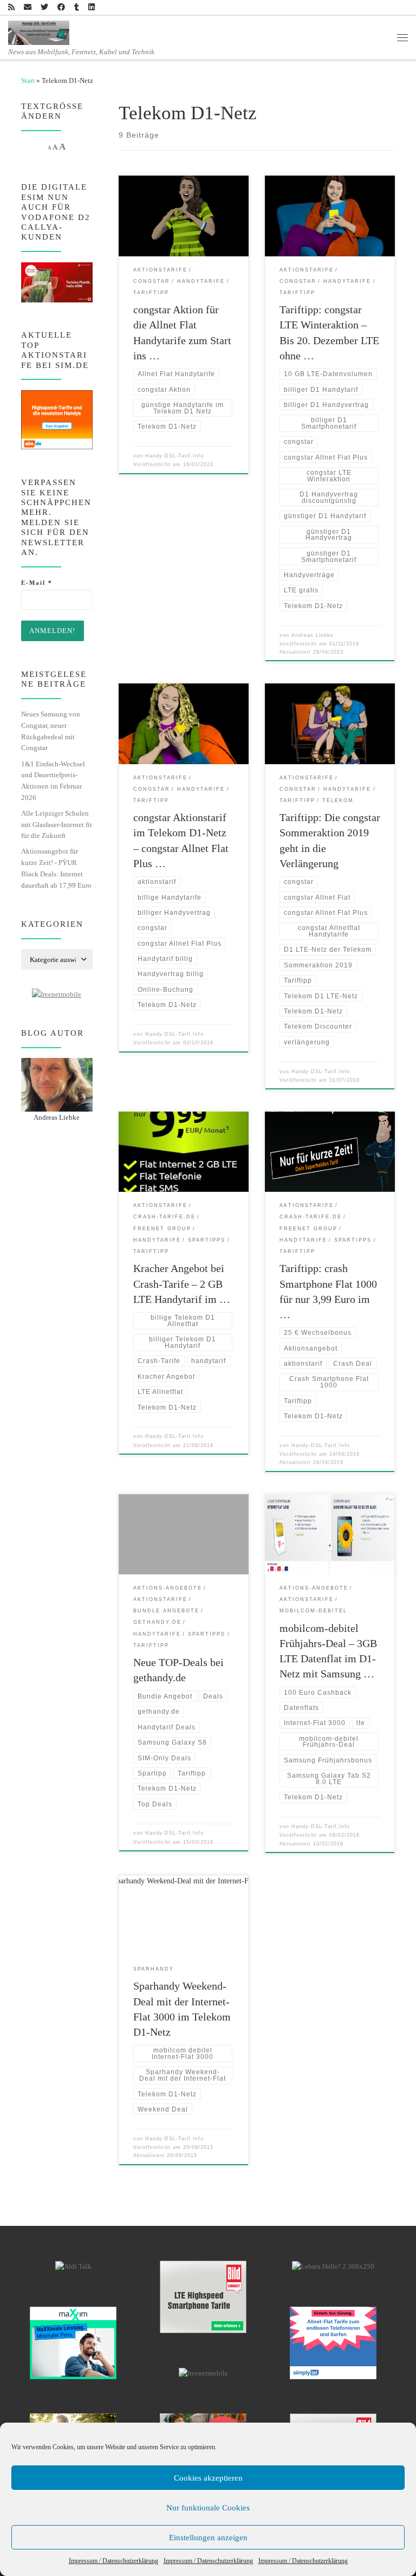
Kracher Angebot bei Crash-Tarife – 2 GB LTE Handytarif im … (182, 1283)
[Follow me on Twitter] (44, 8)
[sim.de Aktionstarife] (57, 419)
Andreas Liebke (313, 635)
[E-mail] (28, 8)
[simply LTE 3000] (333, 2342)
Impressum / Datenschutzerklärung (113, 2561)
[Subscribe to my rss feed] (11, 8)
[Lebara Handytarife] (333, 2266)
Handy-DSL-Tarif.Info (174, 456)
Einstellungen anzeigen (208, 2538)
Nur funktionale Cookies (208, 2508)
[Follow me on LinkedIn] (92, 8)
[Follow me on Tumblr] (77, 8)
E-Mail (37, 583)
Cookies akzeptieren (208, 2478)
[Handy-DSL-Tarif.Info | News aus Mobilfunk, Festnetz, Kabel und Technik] (39, 31)
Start (28, 80)
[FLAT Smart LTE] (203, 2296)
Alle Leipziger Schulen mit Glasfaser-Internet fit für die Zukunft (57, 824)
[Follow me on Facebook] (61, 8)
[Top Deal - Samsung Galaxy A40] (73, 2342)
